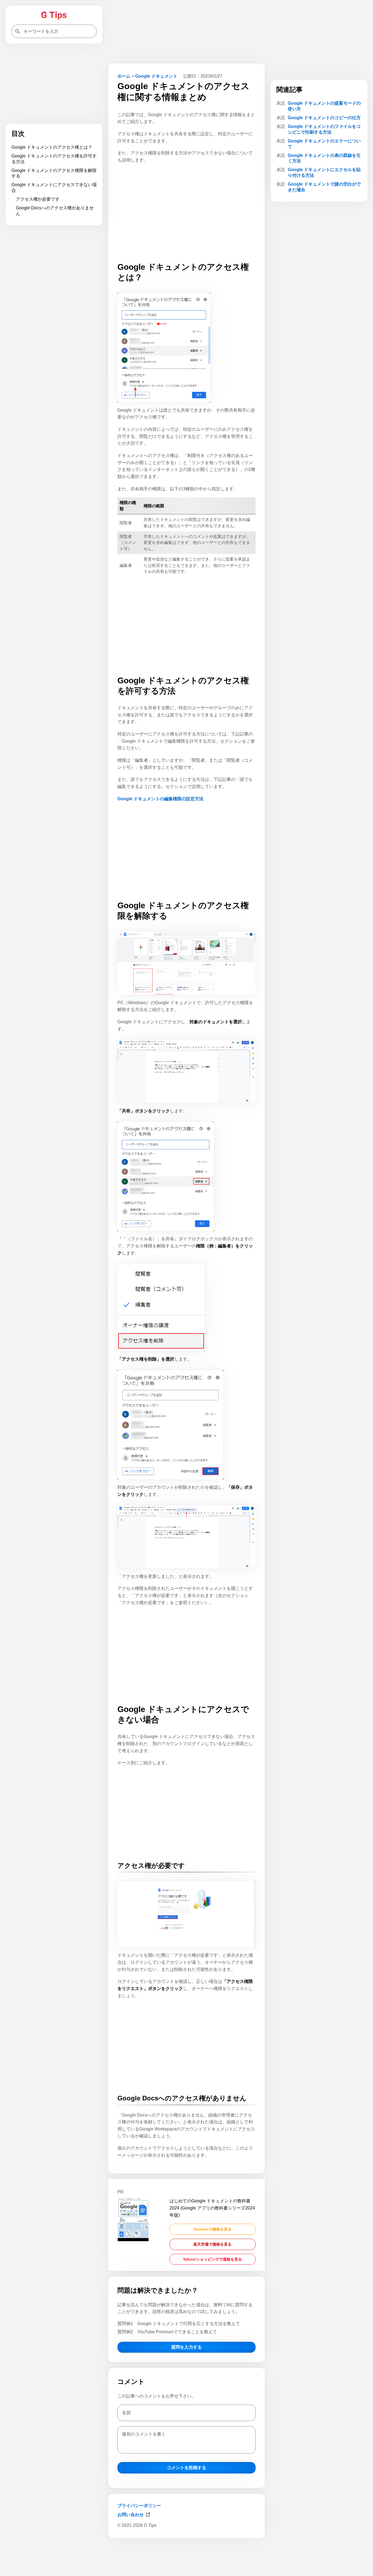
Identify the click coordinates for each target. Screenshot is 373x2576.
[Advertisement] (187, 2556)
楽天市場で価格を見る (212, 2244)
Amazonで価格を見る (213, 2229)
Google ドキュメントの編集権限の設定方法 (160, 799)
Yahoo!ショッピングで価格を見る (212, 2259)
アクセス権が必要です (38, 199)
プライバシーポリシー (139, 2506)
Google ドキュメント (156, 76)
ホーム (124, 76)
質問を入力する (187, 2347)
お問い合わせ (131, 2515)
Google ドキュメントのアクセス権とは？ (52, 147)
